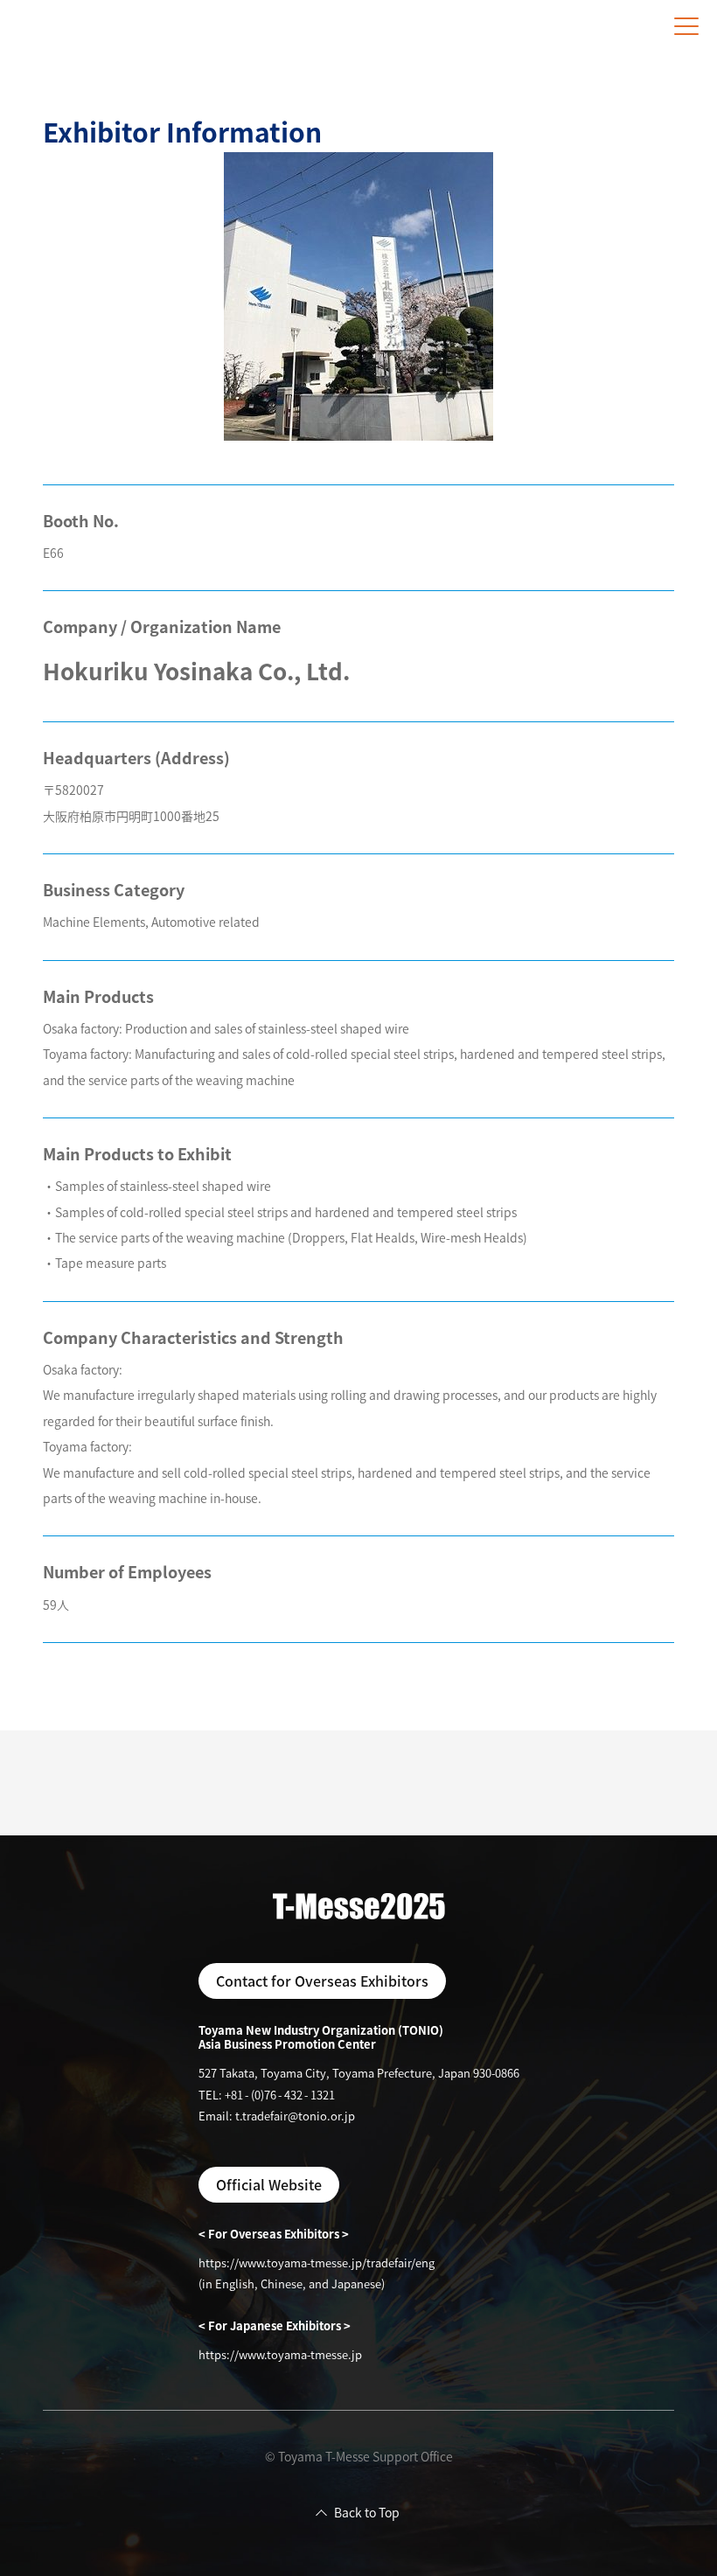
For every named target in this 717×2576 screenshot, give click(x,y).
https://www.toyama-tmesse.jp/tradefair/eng (317, 2263)
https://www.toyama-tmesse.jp (280, 2354)
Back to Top (367, 2512)
